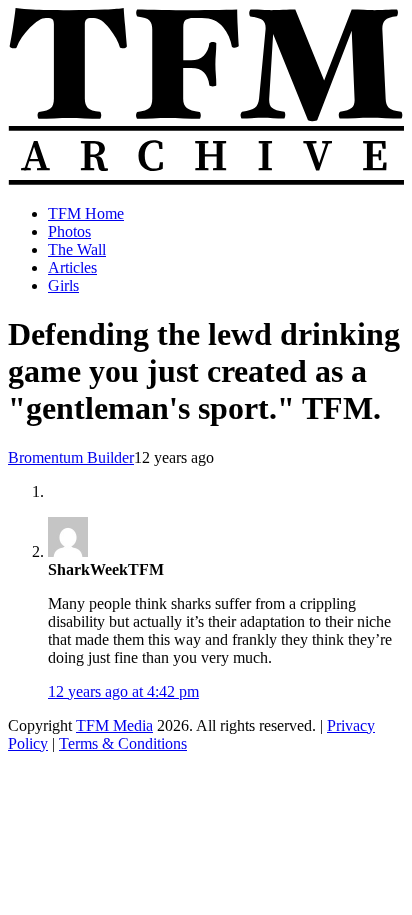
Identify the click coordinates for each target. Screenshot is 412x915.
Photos (69, 231)
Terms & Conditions (123, 743)
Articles (72, 267)
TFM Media (114, 725)
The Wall (77, 249)
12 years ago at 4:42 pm (123, 691)
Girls (63, 285)
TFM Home (86, 213)
